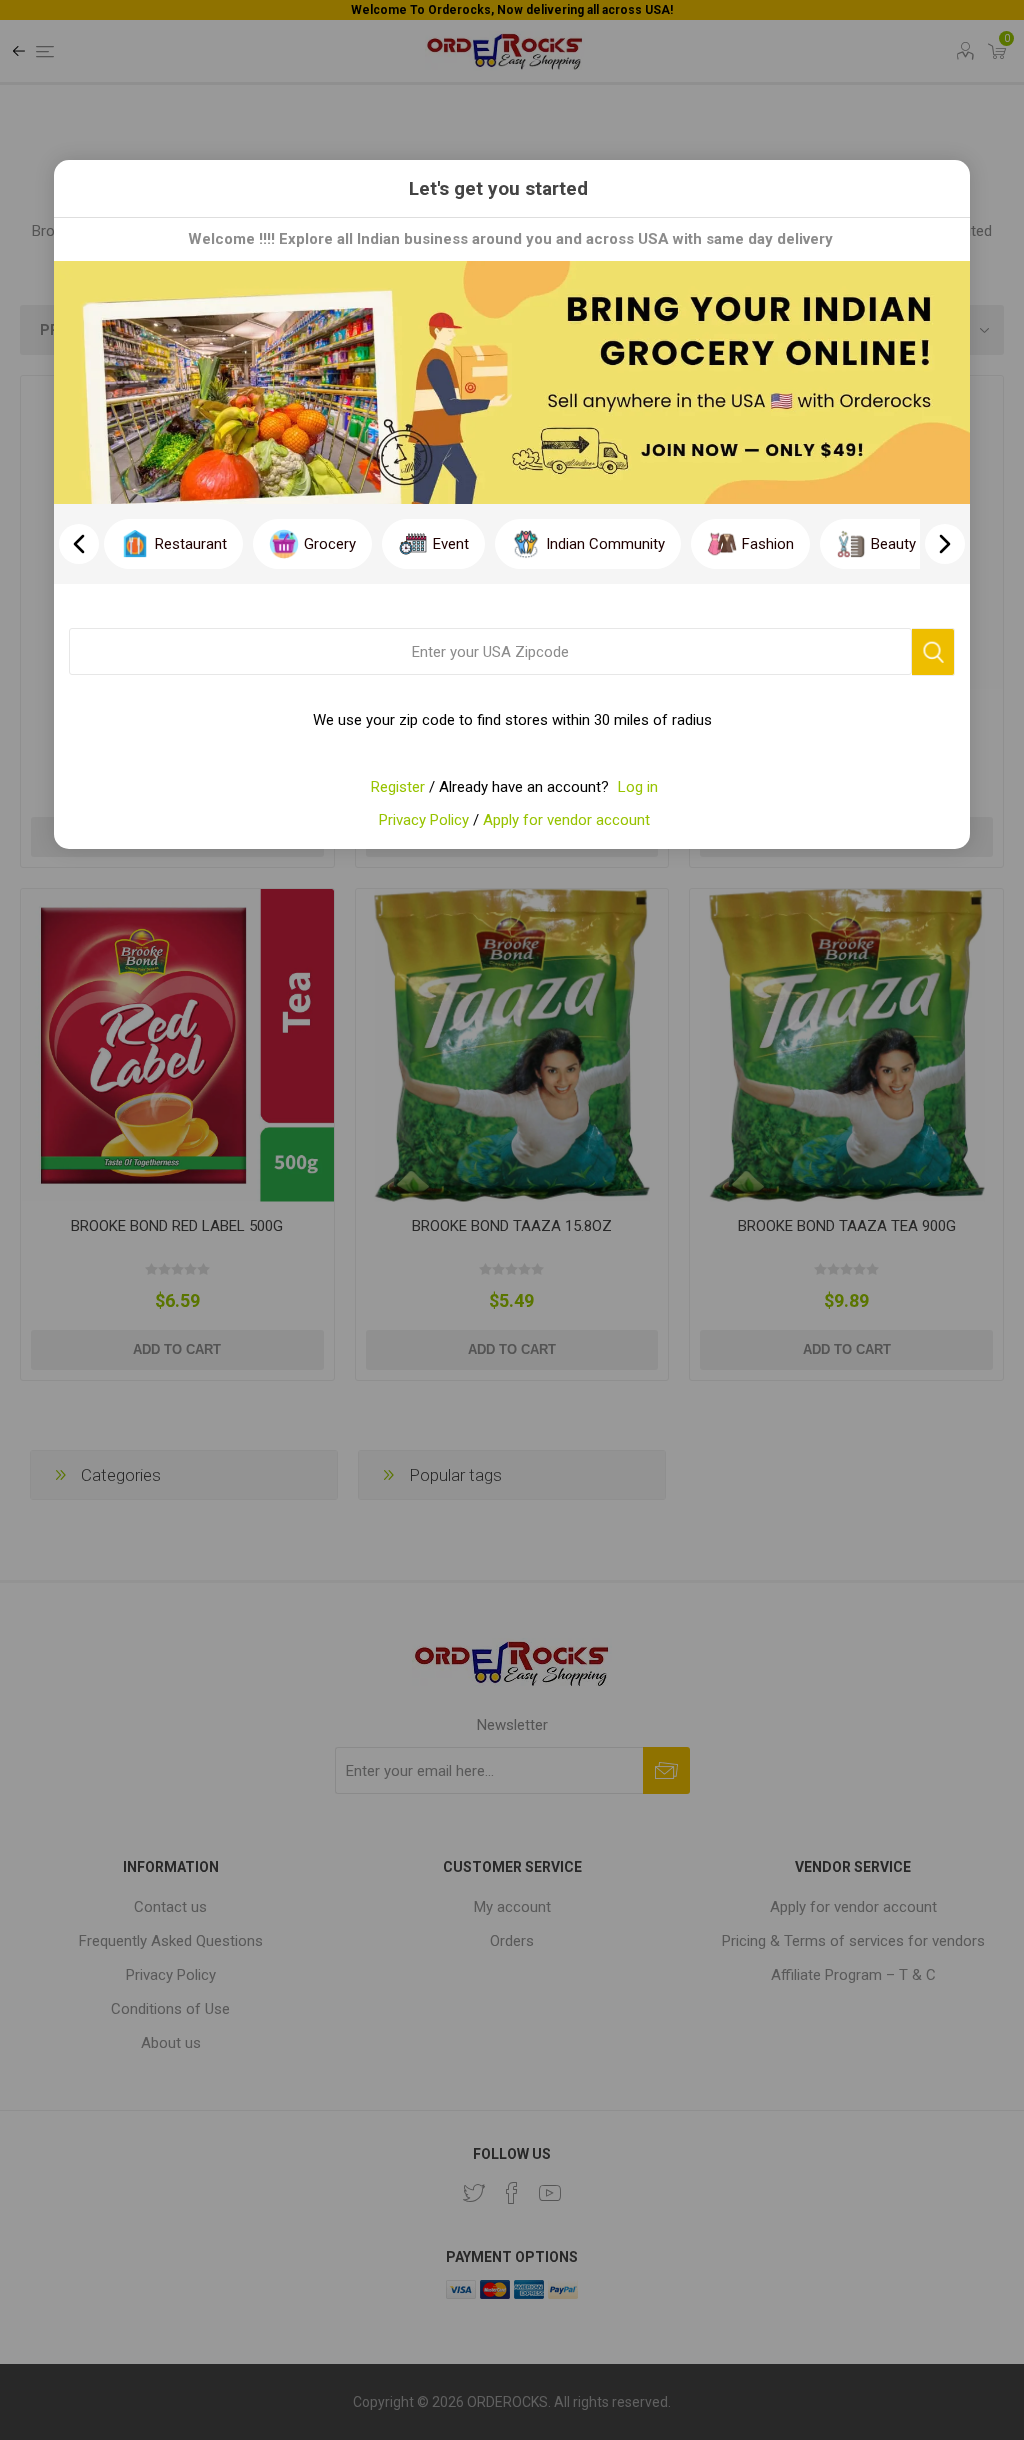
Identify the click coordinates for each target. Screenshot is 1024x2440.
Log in (638, 787)
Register (398, 787)
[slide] (945, 544)
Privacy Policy (424, 820)
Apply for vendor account (566, 820)
